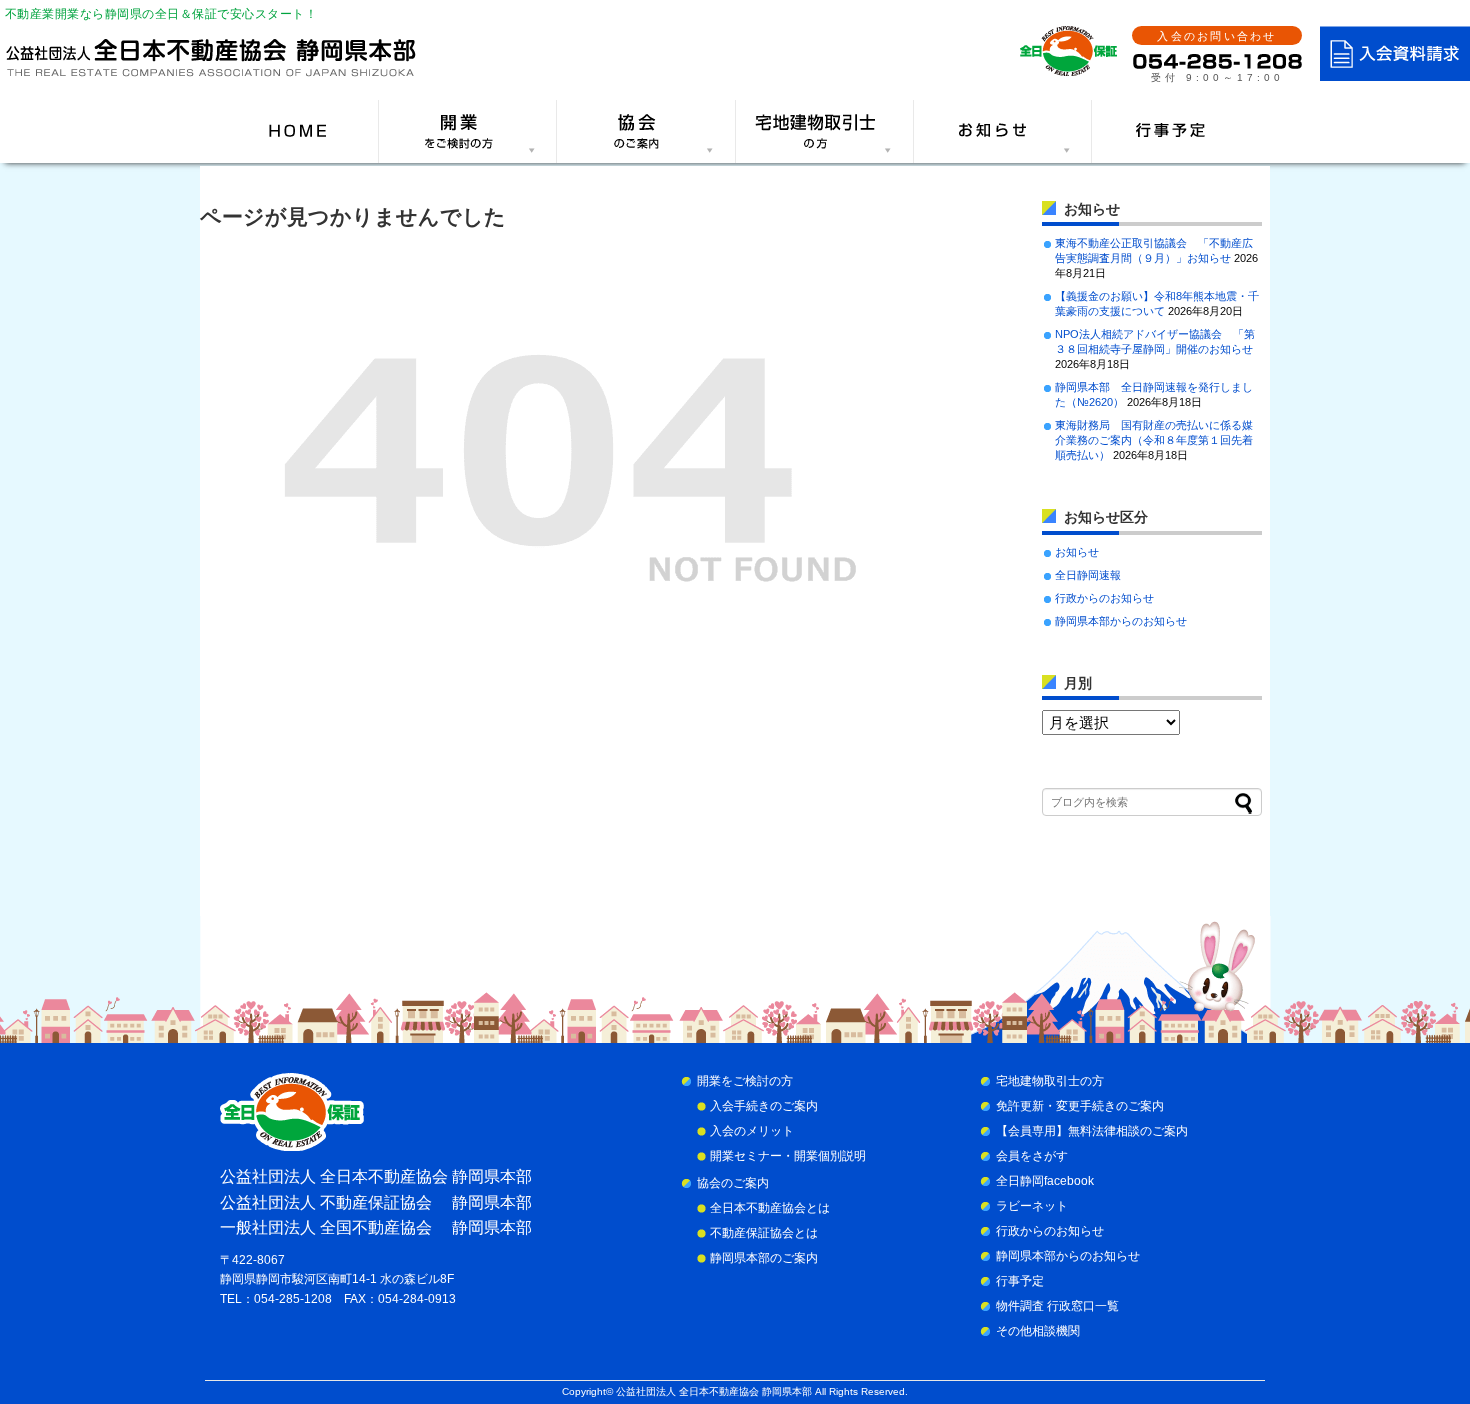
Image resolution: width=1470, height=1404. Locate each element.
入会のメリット (752, 1131)
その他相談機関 (1038, 1331)
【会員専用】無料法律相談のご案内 (1092, 1131)
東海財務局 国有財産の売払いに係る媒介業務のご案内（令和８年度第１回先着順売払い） (1154, 440)
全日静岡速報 (1088, 575)
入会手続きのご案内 (764, 1106)
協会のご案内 (733, 1183)
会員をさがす (1032, 1156)
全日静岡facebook (1045, 1181)
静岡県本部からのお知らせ (1121, 621)
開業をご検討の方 (745, 1081)
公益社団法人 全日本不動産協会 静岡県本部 (714, 1391)
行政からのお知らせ (1104, 598)
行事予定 (1020, 1281)
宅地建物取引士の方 (1050, 1081)
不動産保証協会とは (764, 1233)
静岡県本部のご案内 (764, 1258)
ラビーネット (1032, 1206)
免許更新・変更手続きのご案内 (1080, 1106)
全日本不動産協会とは (770, 1208)
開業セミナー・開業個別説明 (788, 1156)
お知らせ (1077, 552)
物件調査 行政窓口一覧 (1057, 1306)
